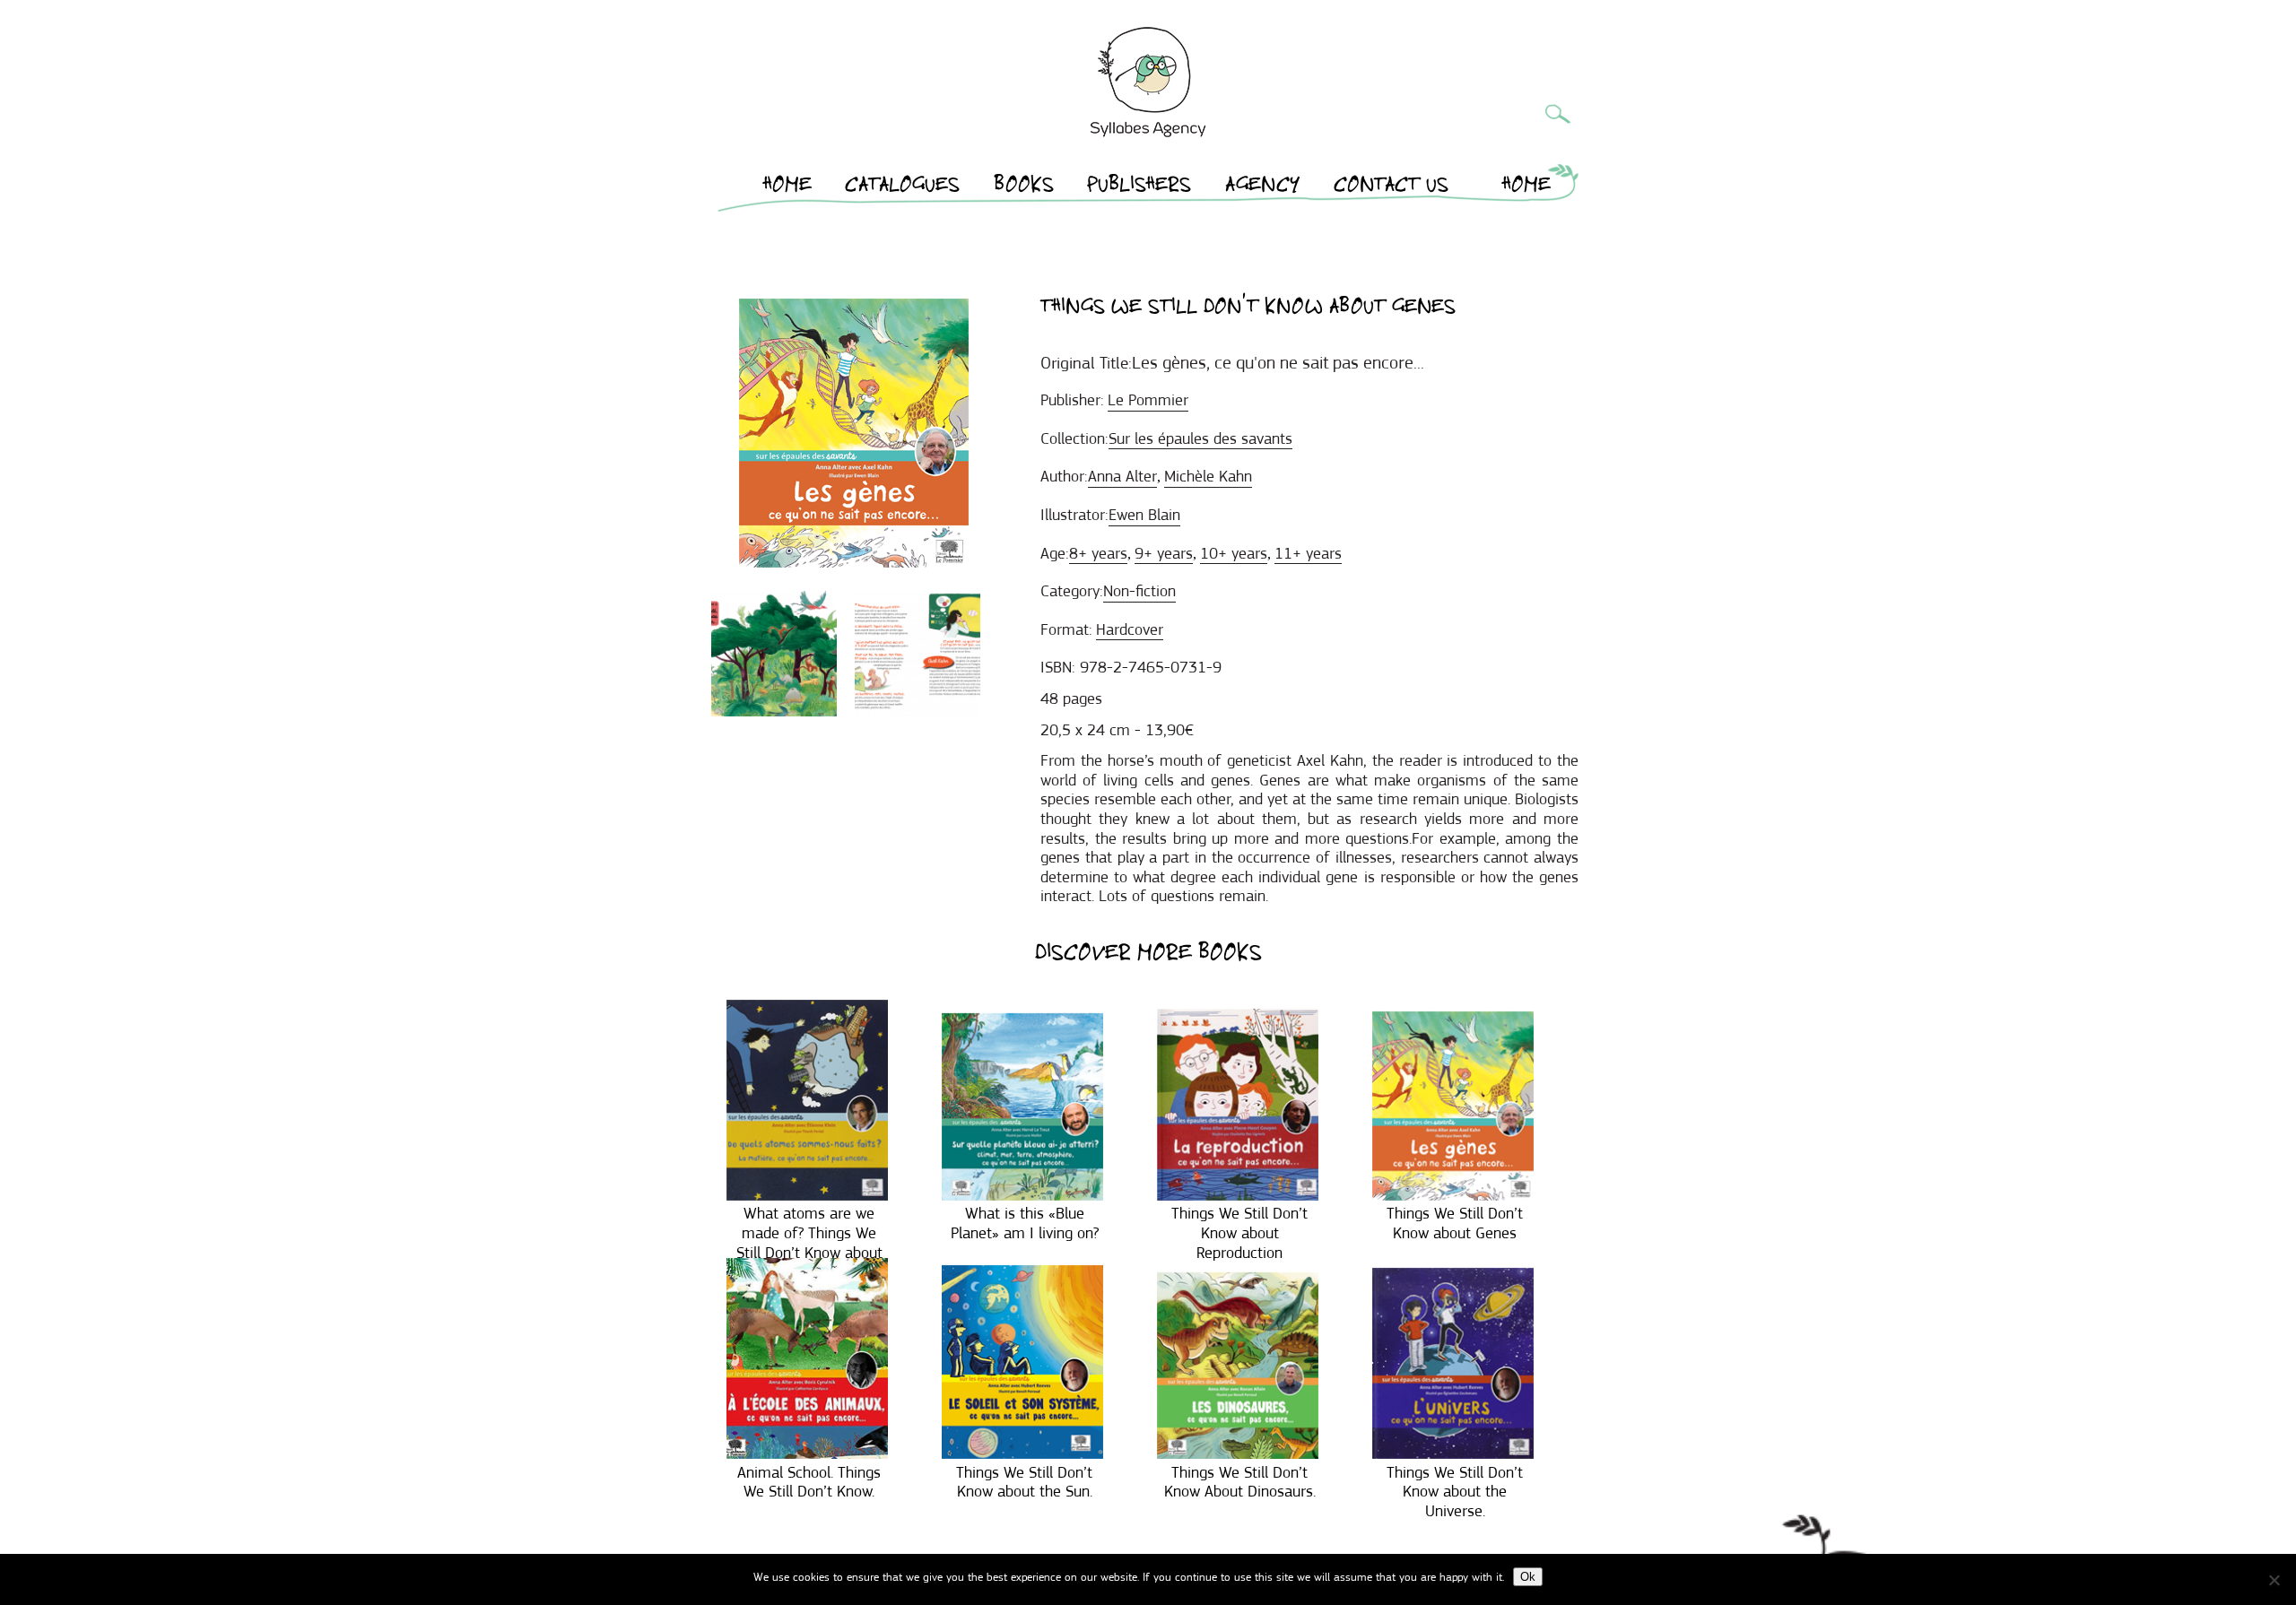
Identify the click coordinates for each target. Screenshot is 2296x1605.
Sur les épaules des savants (1200, 438)
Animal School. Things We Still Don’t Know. (809, 1482)
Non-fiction (1139, 591)
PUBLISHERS (1139, 187)
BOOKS (1024, 187)
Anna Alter (1122, 476)
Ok (1528, 1577)
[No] (2274, 1580)
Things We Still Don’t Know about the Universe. (1455, 1492)
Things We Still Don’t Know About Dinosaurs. (1240, 1482)
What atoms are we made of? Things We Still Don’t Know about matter (809, 1242)
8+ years (1098, 553)
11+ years (1308, 553)
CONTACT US (1391, 187)
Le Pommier (1148, 400)
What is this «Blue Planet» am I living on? (1025, 1223)
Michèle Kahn (1208, 476)
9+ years (1164, 553)
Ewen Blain (1144, 515)
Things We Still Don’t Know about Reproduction (1239, 1232)
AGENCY (1263, 187)
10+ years (1234, 553)
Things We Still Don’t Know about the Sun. (1024, 1482)
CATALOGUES (902, 187)
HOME (787, 187)
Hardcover (1130, 629)
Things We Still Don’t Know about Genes (1455, 1223)
